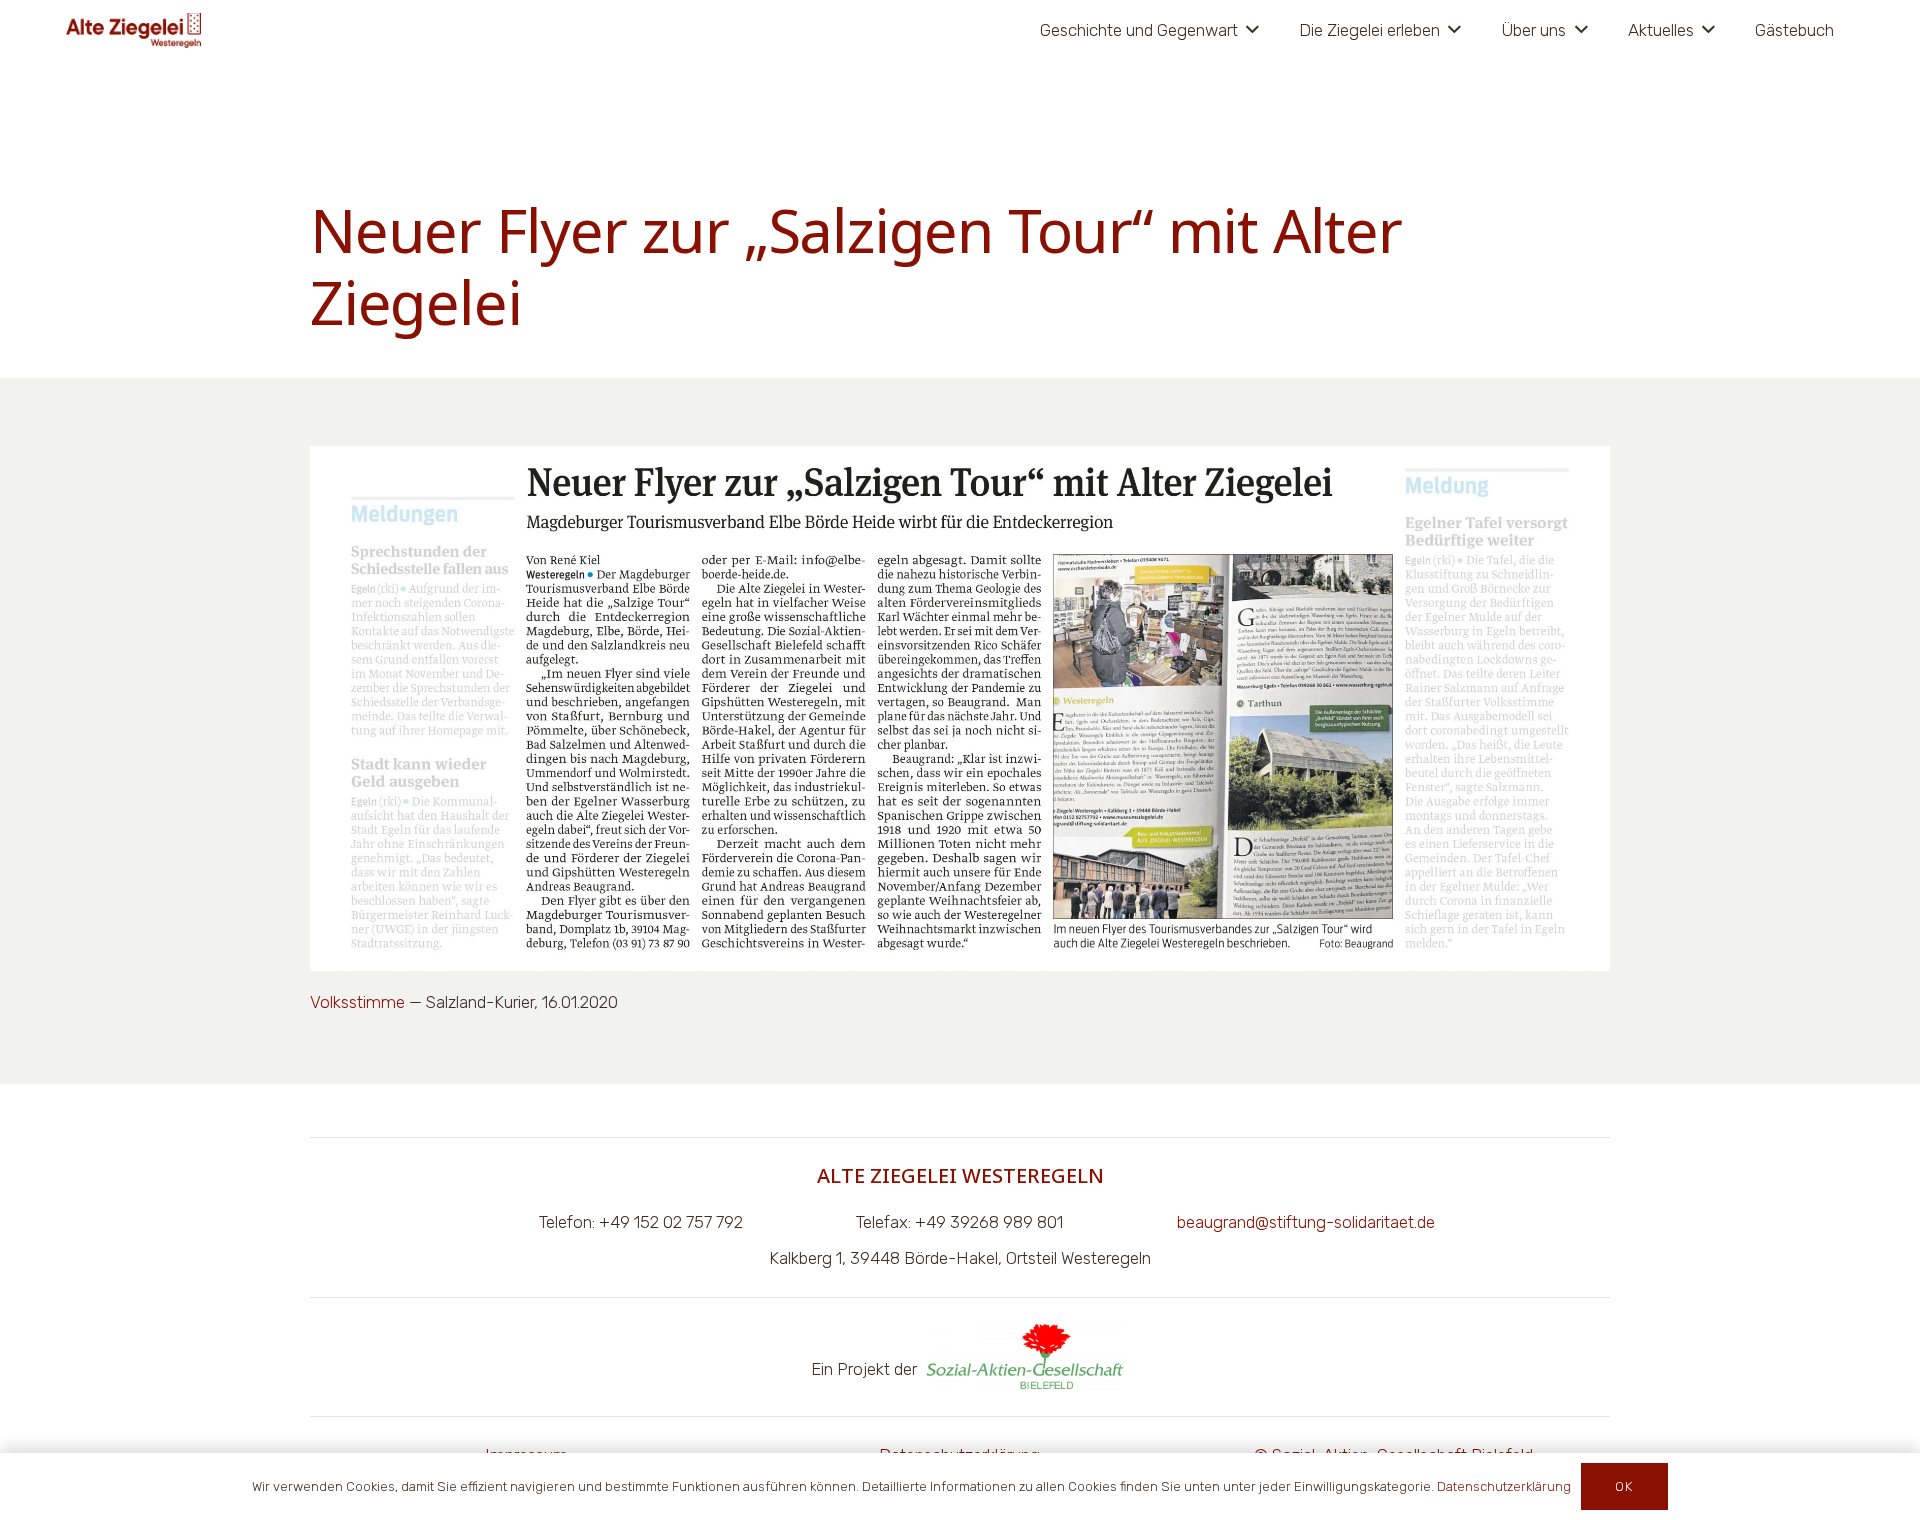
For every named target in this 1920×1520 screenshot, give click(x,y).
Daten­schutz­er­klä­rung (1504, 1486)
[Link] (133, 30)
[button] (1248, 30)
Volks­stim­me (357, 1002)
